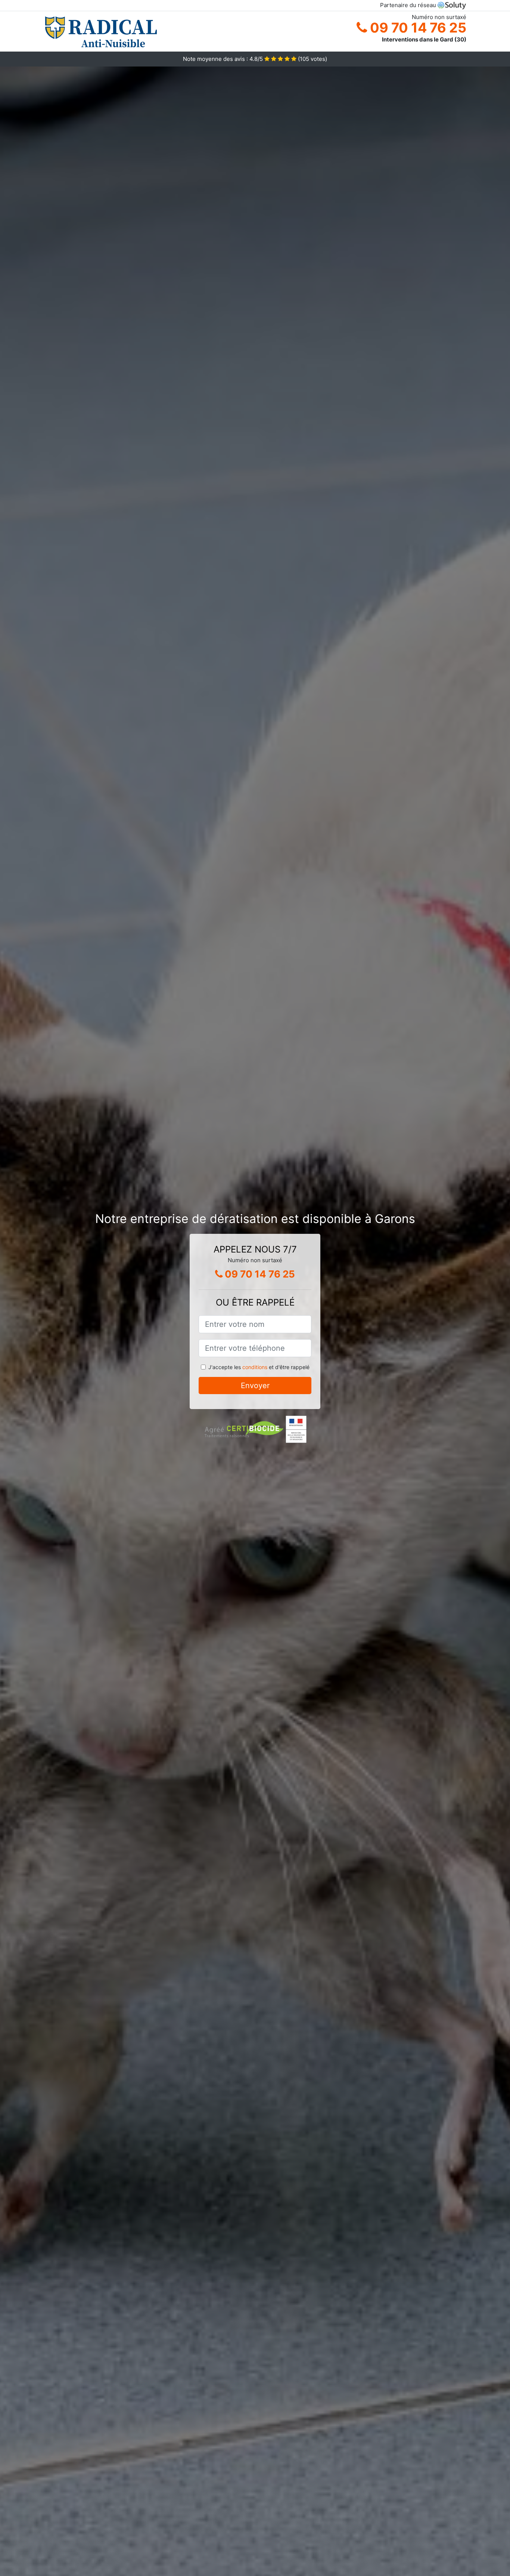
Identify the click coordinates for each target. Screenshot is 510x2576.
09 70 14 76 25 (417, 28)
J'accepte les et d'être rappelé (259, 1367)
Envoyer (255, 1386)
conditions (255, 1367)
